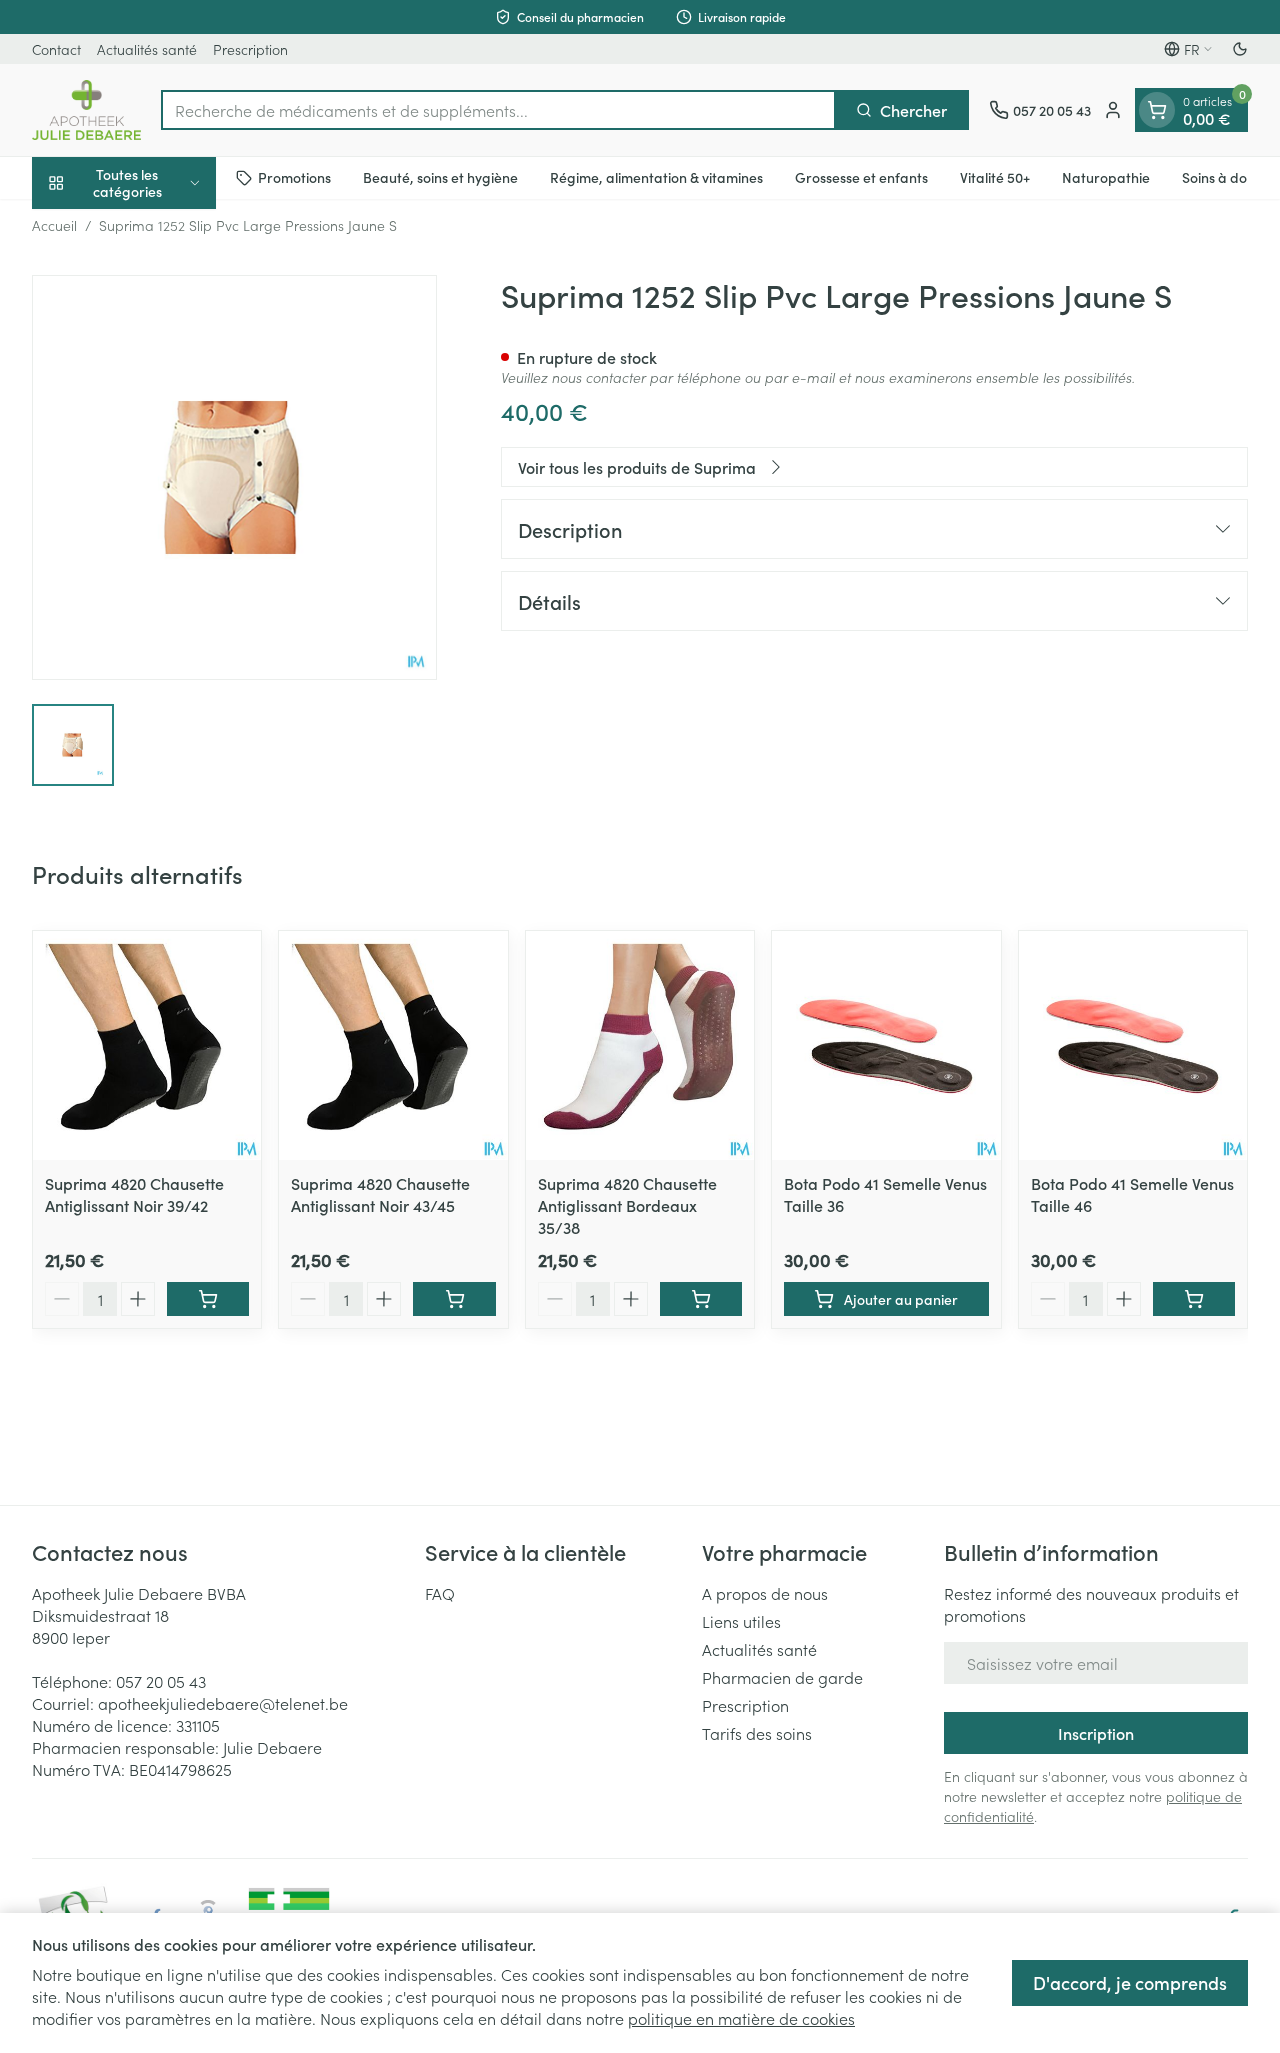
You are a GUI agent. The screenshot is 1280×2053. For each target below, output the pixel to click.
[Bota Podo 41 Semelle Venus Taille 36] (886, 1045)
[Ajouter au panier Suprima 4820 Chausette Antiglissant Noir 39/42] (208, 1299)
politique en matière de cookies (741, 2018)
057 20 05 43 (161, 1681)
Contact (56, 49)
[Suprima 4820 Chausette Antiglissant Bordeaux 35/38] (640, 1045)
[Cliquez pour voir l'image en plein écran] (234, 477)
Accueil (54, 225)
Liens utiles (741, 1621)
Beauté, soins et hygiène (440, 177)
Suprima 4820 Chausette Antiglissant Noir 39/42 (134, 1194)
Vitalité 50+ (995, 177)
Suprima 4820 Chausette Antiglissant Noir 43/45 (380, 1194)
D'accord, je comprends (1130, 1982)
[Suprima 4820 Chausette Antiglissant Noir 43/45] (393, 1045)
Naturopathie (1106, 177)
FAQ (440, 1593)
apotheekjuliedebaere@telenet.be (223, 1703)
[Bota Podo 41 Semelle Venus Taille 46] (1133, 1045)
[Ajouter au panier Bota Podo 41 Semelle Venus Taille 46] (1194, 1299)
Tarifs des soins (757, 1733)
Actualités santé (147, 49)
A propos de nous (765, 1593)
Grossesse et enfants (861, 177)
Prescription (250, 49)
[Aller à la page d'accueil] (86, 110)
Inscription (1096, 1733)
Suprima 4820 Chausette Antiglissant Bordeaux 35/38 (627, 1205)
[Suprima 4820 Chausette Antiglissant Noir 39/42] (147, 1045)
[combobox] (498, 110)
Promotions (294, 177)
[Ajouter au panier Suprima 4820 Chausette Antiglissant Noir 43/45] (454, 1299)
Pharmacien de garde (782, 1677)
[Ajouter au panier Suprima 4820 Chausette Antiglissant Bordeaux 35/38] (701, 1299)
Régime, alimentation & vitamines (656, 177)
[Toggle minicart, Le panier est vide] (1157, 110)
